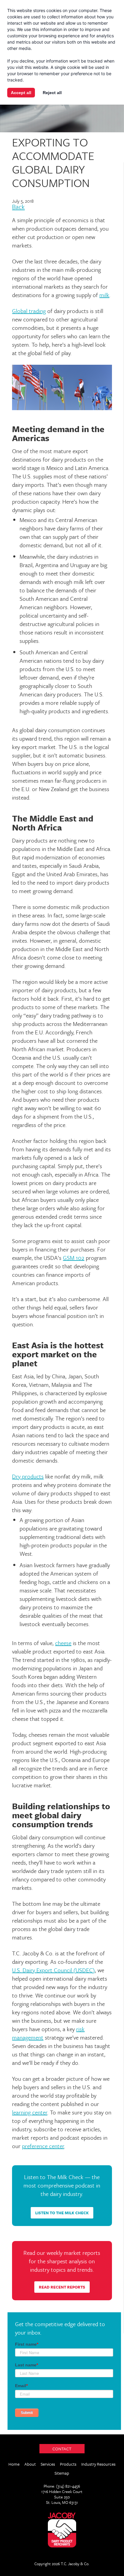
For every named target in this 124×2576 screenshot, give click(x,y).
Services (48, 2464)
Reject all (52, 93)
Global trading (29, 311)
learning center (30, 2112)
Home (14, 2464)
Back (18, 207)
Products (68, 2464)
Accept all (21, 93)
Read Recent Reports (62, 2287)
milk (104, 295)
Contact (62, 2449)
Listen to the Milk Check (62, 2213)
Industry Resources (98, 2464)
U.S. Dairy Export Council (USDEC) (53, 1970)
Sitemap (62, 2473)
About (30, 2464)
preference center (43, 2146)
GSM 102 (74, 1258)
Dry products (28, 1476)
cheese (63, 1643)
